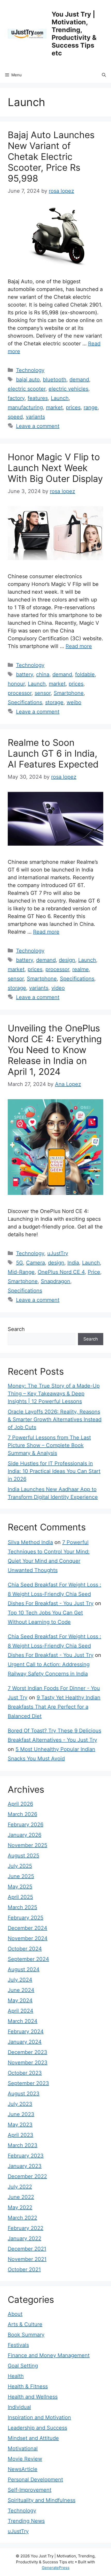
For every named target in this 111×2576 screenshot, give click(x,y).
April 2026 (20, 1804)
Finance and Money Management (49, 2355)
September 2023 (28, 2083)
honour (16, 684)
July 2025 (20, 1866)
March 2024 (23, 2021)
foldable (85, 674)
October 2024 (25, 1949)
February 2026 (26, 1825)
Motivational (23, 2448)
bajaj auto (28, 379)
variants (35, 417)
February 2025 (26, 1918)
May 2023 (20, 2125)
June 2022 (21, 2197)
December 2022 (27, 2176)
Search (16, 1329)
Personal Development (35, 2480)
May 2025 (20, 1887)
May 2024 (20, 2000)
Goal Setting (23, 2366)
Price (94, 1272)
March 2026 (22, 1814)
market (54, 407)
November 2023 (28, 2063)
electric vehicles (68, 389)
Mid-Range (21, 1272)
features (38, 398)
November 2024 (28, 1938)
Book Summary (26, 2335)
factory (16, 398)
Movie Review (25, 2459)
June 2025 (21, 1876)
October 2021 (24, 2269)
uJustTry (58, 1253)
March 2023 (23, 2145)
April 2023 (21, 2135)
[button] (104, 75)
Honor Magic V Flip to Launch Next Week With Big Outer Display (55, 468)
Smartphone (69, 693)
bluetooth (55, 379)
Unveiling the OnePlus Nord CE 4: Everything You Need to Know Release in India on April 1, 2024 (55, 1050)
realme (81, 969)
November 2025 (27, 1845)
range (91, 407)
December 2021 (27, 2249)
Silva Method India (30, 1542)
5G (19, 1263)
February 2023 (26, 2156)
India (73, 1263)
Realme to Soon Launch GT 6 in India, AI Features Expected (53, 753)
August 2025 (23, 1856)
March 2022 (22, 2218)
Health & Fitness (28, 2386)
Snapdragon (55, 1281)
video (58, 988)
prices (73, 407)
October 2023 (25, 2073)
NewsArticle (23, 2469)
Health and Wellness (33, 2397)
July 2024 (20, 1980)
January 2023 (25, 2166)
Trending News (26, 2521)
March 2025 (22, 1907)
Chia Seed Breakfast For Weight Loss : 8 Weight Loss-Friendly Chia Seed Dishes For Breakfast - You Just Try (54, 1594)
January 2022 (25, 2238)
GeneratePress (56, 2568)
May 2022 (20, 2207)
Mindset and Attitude (33, 2438)
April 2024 (21, 2011)
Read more (79, 646)
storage (54, 702)
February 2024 (26, 2031)
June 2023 (21, 2114)
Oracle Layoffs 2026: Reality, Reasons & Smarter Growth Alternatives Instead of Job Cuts (55, 1419)
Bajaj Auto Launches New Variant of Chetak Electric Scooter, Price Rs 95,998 (51, 157)
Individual (19, 2407)
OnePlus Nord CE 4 (61, 1272)
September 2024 (28, 1959)
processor (20, 693)
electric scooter (27, 389)
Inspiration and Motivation (39, 2417)
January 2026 (25, 1835)
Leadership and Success (37, 2428)
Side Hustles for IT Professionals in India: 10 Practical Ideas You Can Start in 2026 (54, 1471)
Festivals (18, 2345)
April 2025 (20, 1897)
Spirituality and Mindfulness (42, 2500)
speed (15, 417)
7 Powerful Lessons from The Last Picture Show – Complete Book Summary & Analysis (49, 1445)
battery (25, 674)
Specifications (25, 702)
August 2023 (24, 2094)
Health (16, 2376)
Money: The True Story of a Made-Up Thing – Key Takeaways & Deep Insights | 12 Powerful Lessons (54, 1394)
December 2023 (27, 2052)
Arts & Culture (25, 2324)
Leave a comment (38, 426)
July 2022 (20, 2187)
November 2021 (27, 2259)
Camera (35, 1263)
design (67, 960)
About (15, 2314)
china (43, 674)
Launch (60, 398)
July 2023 (20, 2104)
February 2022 (26, 2228)
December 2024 (27, 1928)
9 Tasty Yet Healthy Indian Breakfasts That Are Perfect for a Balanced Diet (54, 1707)
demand (79, 379)
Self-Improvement (30, 2490)
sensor (43, 693)
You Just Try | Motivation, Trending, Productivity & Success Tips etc (74, 34)
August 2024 (24, 1969)
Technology (30, 370)
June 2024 (21, 1990)
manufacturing (25, 407)
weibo (74, 702)
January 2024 (25, 2042)
